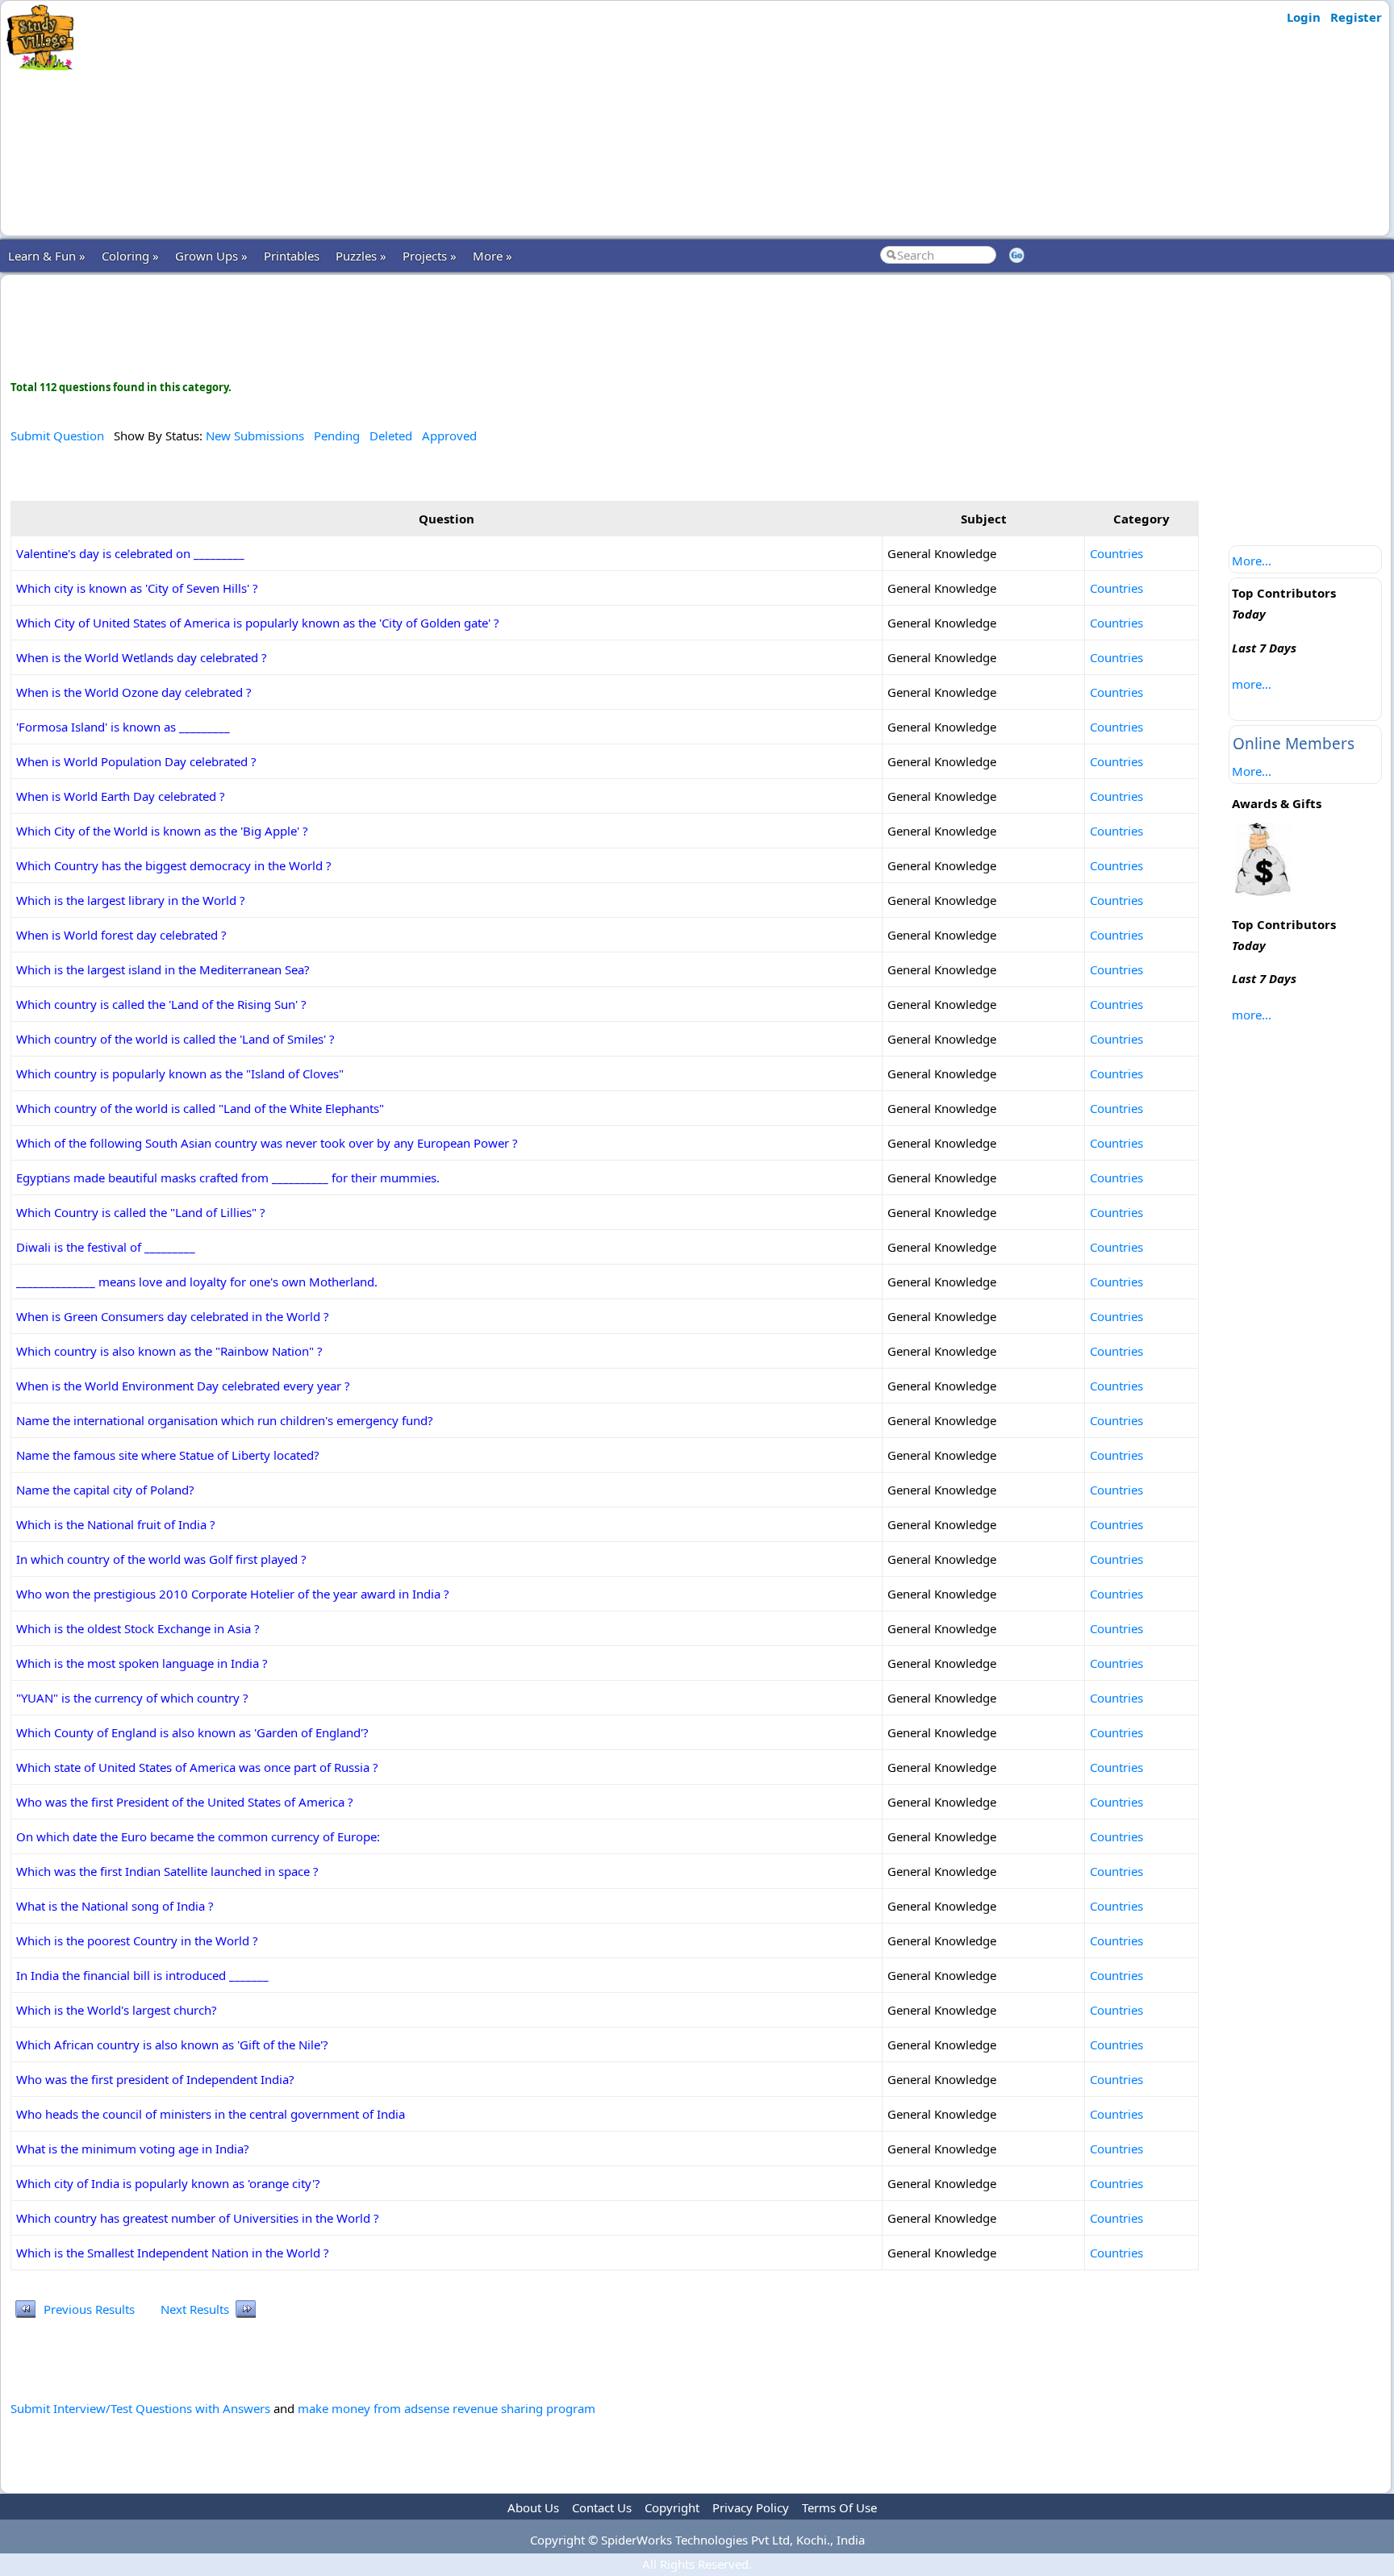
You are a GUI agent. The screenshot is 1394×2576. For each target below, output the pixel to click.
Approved (449, 436)
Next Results (195, 2309)
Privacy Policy (751, 2507)
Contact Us (602, 2507)
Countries (1116, 553)
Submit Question (57, 436)
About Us (533, 2507)
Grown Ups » (211, 256)
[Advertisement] (398, 119)
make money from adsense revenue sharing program (447, 2408)
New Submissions (255, 436)
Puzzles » (361, 256)
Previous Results (89, 2309)
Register (1356, 17)
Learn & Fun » (47, 256)
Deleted (391, 436)
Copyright (672, 2507)
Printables (292, 256)
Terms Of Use (839, 2507)
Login (1304, 17)
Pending (337, 436)
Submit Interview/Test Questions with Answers (140, 2408)
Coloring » (130, 256)
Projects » (430, 256)
